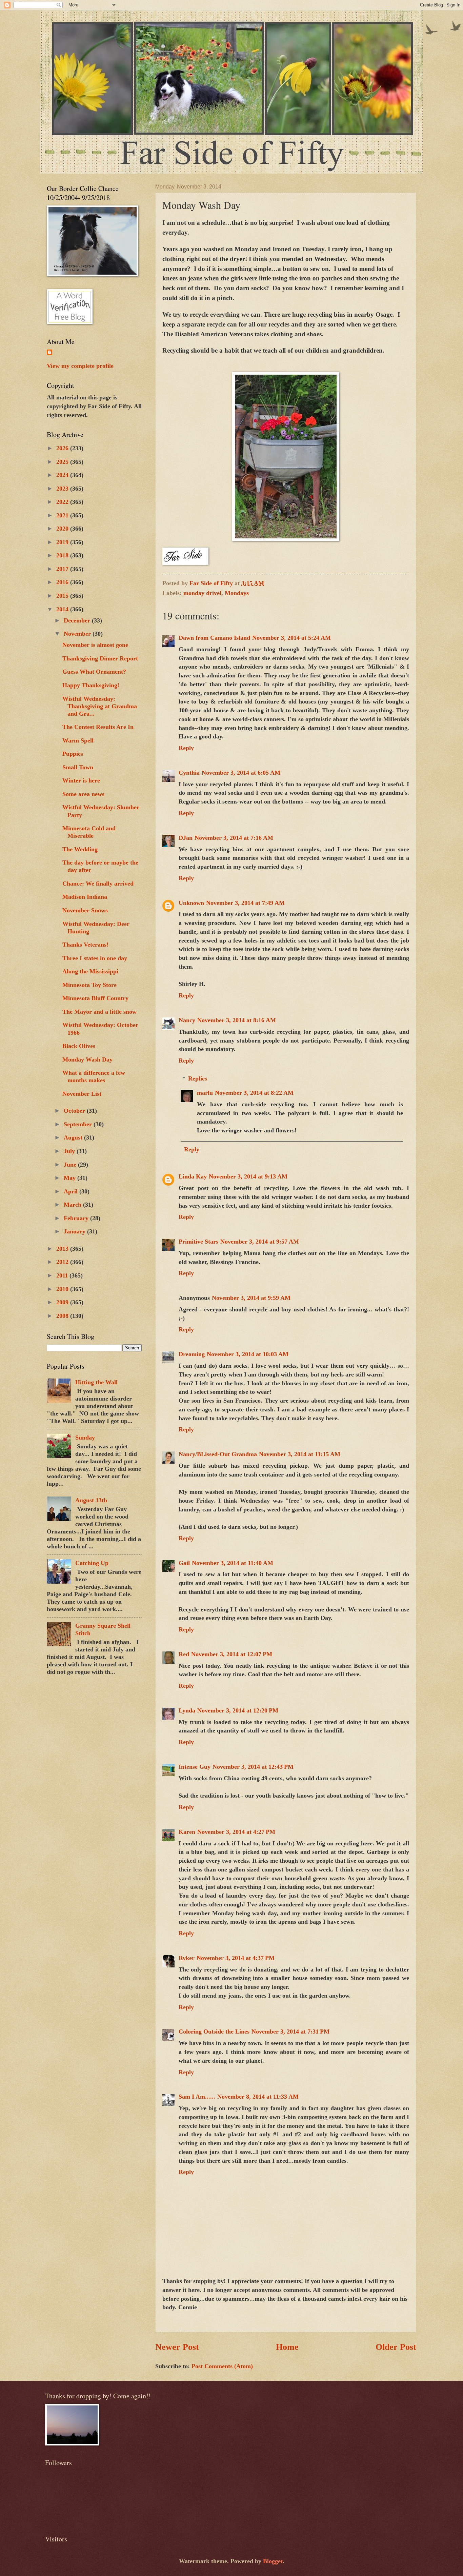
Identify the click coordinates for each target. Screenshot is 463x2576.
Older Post (396, 2347)
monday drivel (202, 593)
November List (82, 1094)
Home (287, 2347)
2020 (63, 529)
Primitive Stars (198, 1242)
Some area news (83, 794)
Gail (184, 1563)
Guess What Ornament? (94, 672)
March (73, 1205)
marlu (205, 1093)
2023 (63, 489)
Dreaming (192, 1354)
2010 (63, 1289)
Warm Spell (78, 740)
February (77, 1218)
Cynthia (189, 773)
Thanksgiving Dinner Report (100, 658)
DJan (186, 838)
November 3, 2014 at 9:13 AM (248, 1176)
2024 (63, 475)
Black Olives (79, 1046)
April (72, 1191)
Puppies (73, 754)
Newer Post (177, 2347)
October (75, 1111)
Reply (186, 748)
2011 (63, 1275)
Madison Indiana (85, 897)
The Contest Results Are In (98, 727)
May (71, 1178)
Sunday (85, 1438)
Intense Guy (195, 1767)
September (79, 1124)
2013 (63, 1249)
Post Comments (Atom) (222, 2366)
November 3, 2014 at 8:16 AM (237, 1020)
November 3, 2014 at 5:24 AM (291, 638)
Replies (198, 1078)
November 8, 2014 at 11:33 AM (258, 2097)
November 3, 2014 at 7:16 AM (234, 838)
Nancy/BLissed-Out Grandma (218, 1454)
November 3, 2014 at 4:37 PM (236, 1958)
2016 (63, 582)
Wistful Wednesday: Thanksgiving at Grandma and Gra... (100, 706)
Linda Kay (193, 1176)
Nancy (187, 1020)
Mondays (237, 593)
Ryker (187, 1958)
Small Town (78, 767)
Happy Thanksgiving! (91, 685)
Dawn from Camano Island (214, 638)
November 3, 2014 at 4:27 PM (236, 1832)
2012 (63, 1262)
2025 (63, 462)
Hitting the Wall (96, 1382)
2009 (63, 1302)
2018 (63, 555)
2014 (63, 609)
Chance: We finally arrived (98, 884)
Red (184, 1654)
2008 (63, 1316)
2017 (63, 569)
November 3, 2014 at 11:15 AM (300, 1454)
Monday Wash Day (87, 1059)
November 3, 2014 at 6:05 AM (241, 773)
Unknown (191, 903)
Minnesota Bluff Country (95, 998)
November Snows (85, 910)
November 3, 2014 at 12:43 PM (253, 1767)
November (78, 634)
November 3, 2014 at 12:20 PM (238, 1710)
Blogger (273, 2561)
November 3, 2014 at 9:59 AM (251, 1298)
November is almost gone (95, 645)
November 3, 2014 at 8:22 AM (254, 1093)
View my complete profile (80, 366)
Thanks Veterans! (85, 945)
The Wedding (80, 849)
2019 (63, 542)
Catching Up (92, 1563)
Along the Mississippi (90, 971)
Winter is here (81, 780)
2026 (63, 448)
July (70, 1151)
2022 (63, 502)
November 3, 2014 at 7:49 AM (245, 903)
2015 (63, 596)
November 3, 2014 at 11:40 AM (233, 1563)
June (71, 1165)
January (75, 1231)
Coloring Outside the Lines (214, 2032)
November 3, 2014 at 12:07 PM (232, 1654)
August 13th (91, 1500)
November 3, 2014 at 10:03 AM (248, 1354)
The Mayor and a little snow (99, 1012)
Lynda (187, 1710)
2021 (63, 515)
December (78, 620)
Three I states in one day (95, 958)
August (74, 1137)
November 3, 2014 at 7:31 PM (290, 2032)
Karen (187, 1832)
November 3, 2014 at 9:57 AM (260, 1242)
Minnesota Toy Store (89, 985)
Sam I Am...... (197, 2097)
